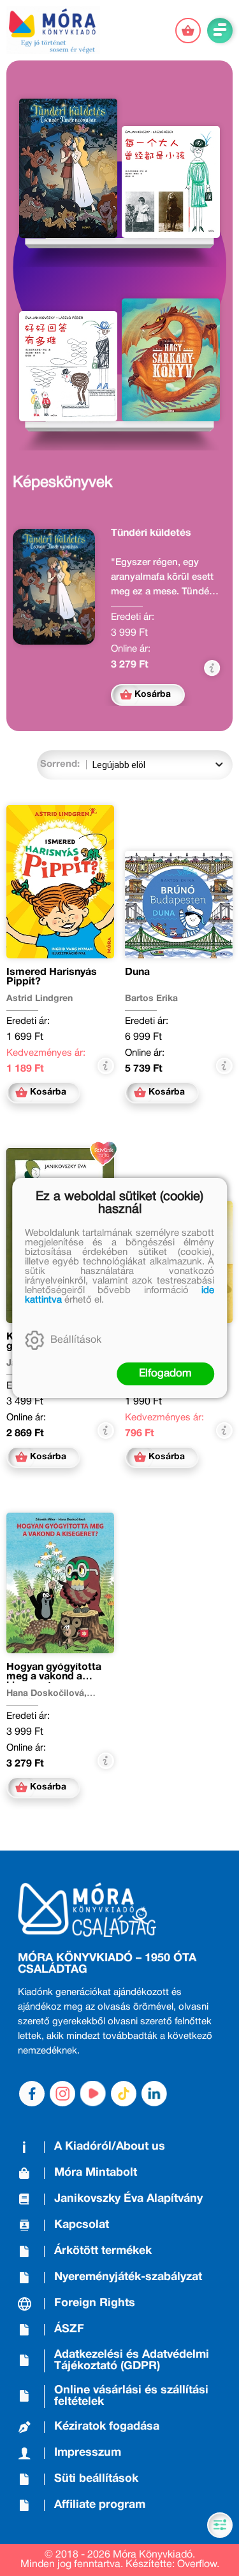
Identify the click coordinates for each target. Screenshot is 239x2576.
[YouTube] (93, 2094)
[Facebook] (32, 2094)
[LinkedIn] (154, 2094)
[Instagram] (62, 2094)
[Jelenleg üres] (188, 31)
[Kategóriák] (220, 2525)
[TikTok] (124, 2094)
